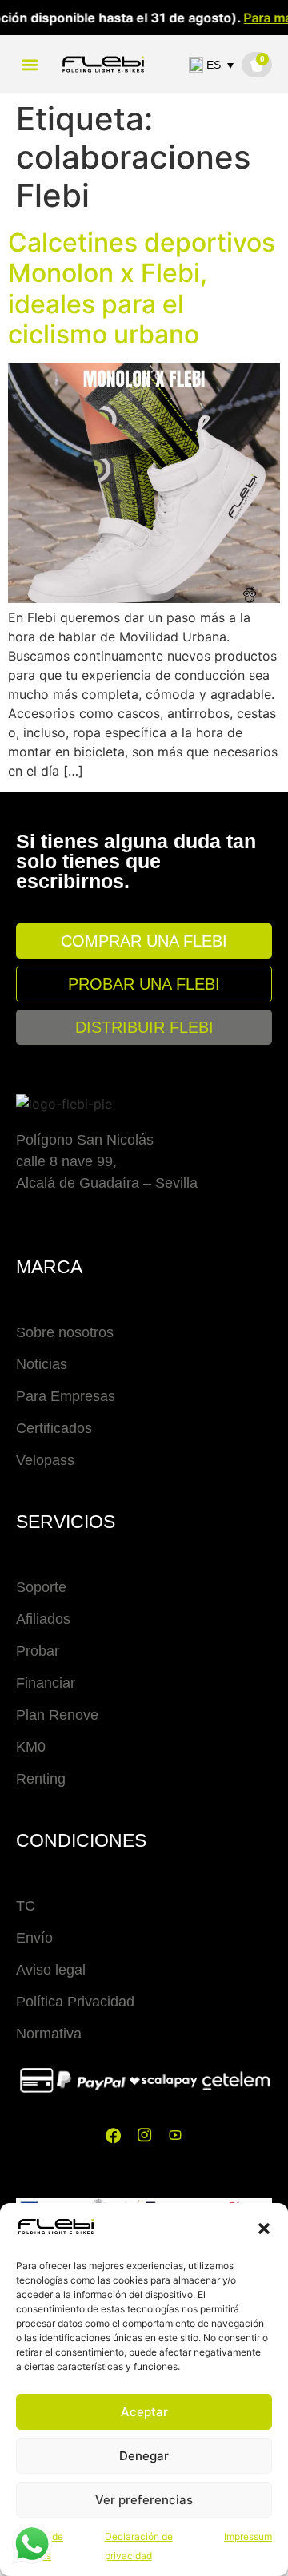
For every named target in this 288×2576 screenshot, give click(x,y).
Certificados (54, 1428)
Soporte (41, 1587)
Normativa (49, 2034)
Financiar (46, 1683)
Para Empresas (66, 1396)
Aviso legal (51, 1970)
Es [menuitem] (214, 65)
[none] (215, 65)
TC (26, 1906)
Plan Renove (57, 1715)
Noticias (42, 1364)
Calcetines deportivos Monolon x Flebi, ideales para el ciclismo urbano (142, 288)
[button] (264, 2229)
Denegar (144, 2456)
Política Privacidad (75, 2002)
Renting (41, 1779)
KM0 (31, 1747)
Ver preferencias (144, 2500)
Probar (38, 1651)
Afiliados (43, 1619)
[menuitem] (215, 65)
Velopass (45, 1460)
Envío (34, 1938)
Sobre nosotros (65, 1332)
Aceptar (144, 2412)
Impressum (248, 2536)
